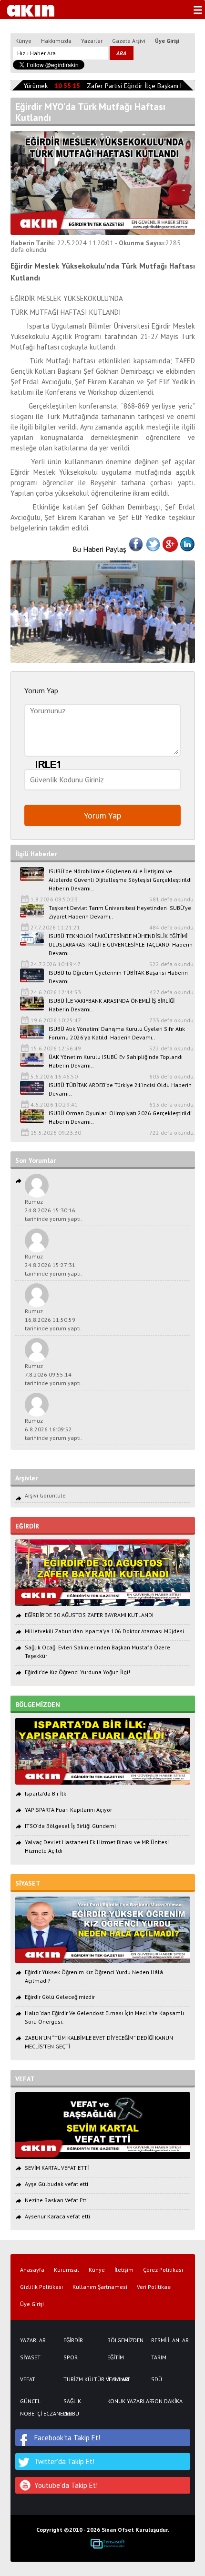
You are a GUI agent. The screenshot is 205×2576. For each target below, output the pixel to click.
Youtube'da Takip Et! (66, 2485)
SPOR (71, 2357)
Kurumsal (67, 2270)
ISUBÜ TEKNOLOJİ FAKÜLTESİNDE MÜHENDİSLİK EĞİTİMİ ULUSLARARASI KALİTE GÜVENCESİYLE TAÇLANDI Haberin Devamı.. (121, 944)
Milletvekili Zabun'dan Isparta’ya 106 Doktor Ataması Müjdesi (104, 1631)
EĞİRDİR (73, 2340)
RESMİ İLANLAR (168, 2340)
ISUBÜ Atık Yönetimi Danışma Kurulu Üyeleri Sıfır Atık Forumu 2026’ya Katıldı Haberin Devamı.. (117, 1033)
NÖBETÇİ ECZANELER (37, 2414)
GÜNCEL (30, 2401)
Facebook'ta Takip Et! (67, 2438)
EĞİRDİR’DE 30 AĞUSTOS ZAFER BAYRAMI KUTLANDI (89, 1615)
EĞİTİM (116, 2357)
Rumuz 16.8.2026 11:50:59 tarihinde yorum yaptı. (53, 1320)
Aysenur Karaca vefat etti (57, 2216)
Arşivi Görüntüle (45, 1495)
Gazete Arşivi (129, 41)
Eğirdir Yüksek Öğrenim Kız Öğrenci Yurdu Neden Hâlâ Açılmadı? (94, 1976)
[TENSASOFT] (108, 2544)
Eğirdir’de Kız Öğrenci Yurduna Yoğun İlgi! (77, 1672)
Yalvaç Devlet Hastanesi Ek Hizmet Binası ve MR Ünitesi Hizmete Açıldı (97, 1846)
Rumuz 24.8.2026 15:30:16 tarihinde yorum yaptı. (53, 1210)
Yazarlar (92, 41)
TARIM (159, 2357)
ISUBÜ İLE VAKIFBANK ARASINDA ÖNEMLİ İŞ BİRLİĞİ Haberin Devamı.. (112, 1005)
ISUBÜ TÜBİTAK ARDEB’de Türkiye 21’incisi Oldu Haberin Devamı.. (120, 1089)
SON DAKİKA (167, 2401)
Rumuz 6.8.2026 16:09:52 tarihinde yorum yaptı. (53, 1429)
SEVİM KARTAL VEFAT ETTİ (57, 2168)
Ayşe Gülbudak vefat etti (56, 2184)
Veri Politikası (154, 2287)
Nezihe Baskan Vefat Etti (56, 2200)
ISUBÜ (71, 2414)
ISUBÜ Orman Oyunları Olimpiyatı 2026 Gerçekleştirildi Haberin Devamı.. (120, 1117)
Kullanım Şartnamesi (100, 2287)
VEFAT (28, 2379)
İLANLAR (118, 2379)
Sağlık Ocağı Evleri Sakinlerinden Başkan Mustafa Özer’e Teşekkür (97, 1652)
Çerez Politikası (163, 2270)
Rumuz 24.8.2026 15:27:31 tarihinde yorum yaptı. (53, 1265)
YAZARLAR (33, 2340)
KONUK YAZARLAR (124, 2401)
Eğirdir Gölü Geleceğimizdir (60, 1997)
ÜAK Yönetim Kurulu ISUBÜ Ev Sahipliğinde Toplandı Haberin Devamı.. (116, 1061)
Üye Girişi (167, 41)
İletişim (124, 2270)
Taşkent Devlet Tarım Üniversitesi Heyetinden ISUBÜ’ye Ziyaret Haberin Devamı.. (120, 912)
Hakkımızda (56, 41)
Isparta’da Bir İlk (46, 1793)
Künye (23, 41)
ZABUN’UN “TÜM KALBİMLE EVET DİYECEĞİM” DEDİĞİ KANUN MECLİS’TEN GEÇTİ (99, 2042)
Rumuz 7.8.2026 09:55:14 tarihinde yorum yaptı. (53, 1374)
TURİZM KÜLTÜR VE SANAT (81, 2379)
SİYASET (30, 2357)
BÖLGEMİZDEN (124, 2340)
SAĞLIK (72, 2401)
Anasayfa (32, 2270)
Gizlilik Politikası (41, 2287)
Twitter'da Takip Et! (64, 2461)
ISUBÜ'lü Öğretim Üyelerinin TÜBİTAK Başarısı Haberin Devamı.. (118, 977)
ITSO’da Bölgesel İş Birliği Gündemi (70, 1826)
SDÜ (157, 2379)
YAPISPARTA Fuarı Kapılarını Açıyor (68, 1810)
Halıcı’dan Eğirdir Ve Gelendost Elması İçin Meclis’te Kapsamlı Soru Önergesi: (104, 2017)
